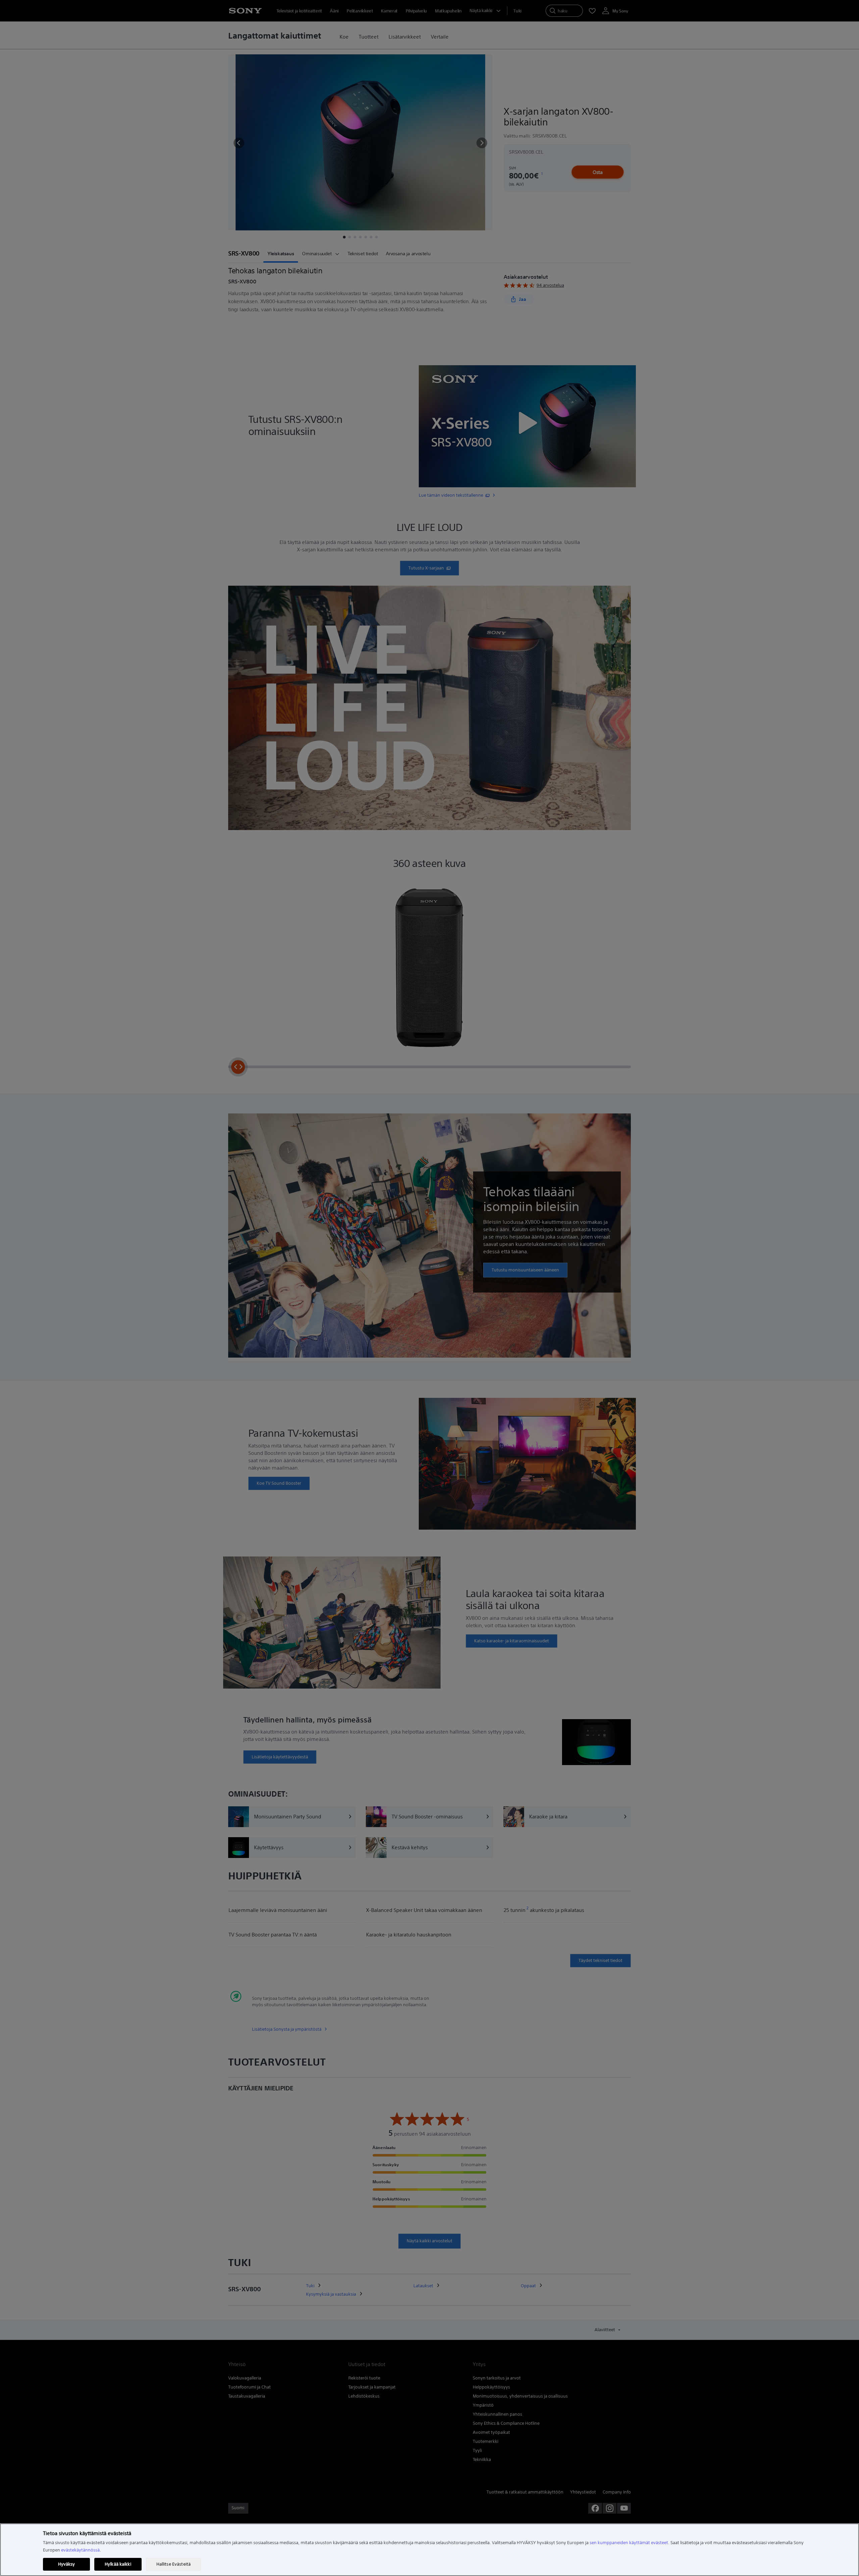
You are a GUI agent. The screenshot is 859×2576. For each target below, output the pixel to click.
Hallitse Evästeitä (173, 2564)
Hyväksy (67, 2564)
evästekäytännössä (80, 2550)
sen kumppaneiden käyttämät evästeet (629, 2543)
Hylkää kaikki (118, 2564)
